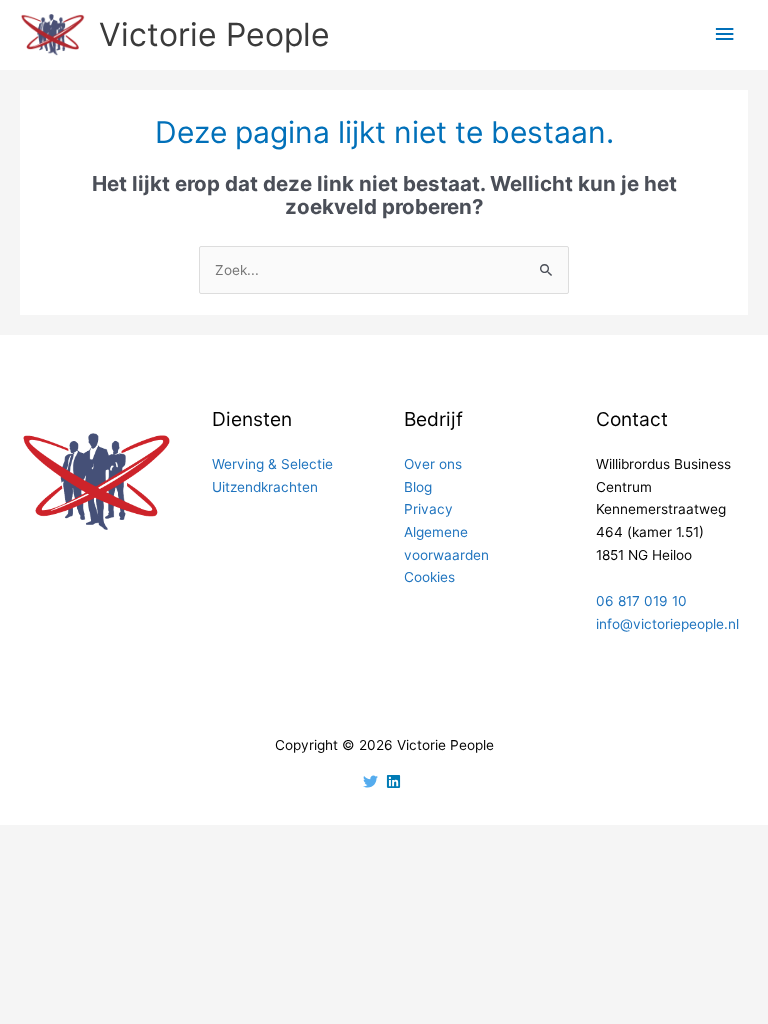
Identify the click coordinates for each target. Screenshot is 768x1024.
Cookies (429, 577)
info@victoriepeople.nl (667, 624)
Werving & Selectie (272, 464)
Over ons (433, 464)
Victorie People (214, 34)
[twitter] (373, 781)
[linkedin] (396, 781)
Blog (418, 487)
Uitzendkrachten (265, 487)
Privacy (428, 509)
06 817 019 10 (641, 601)
